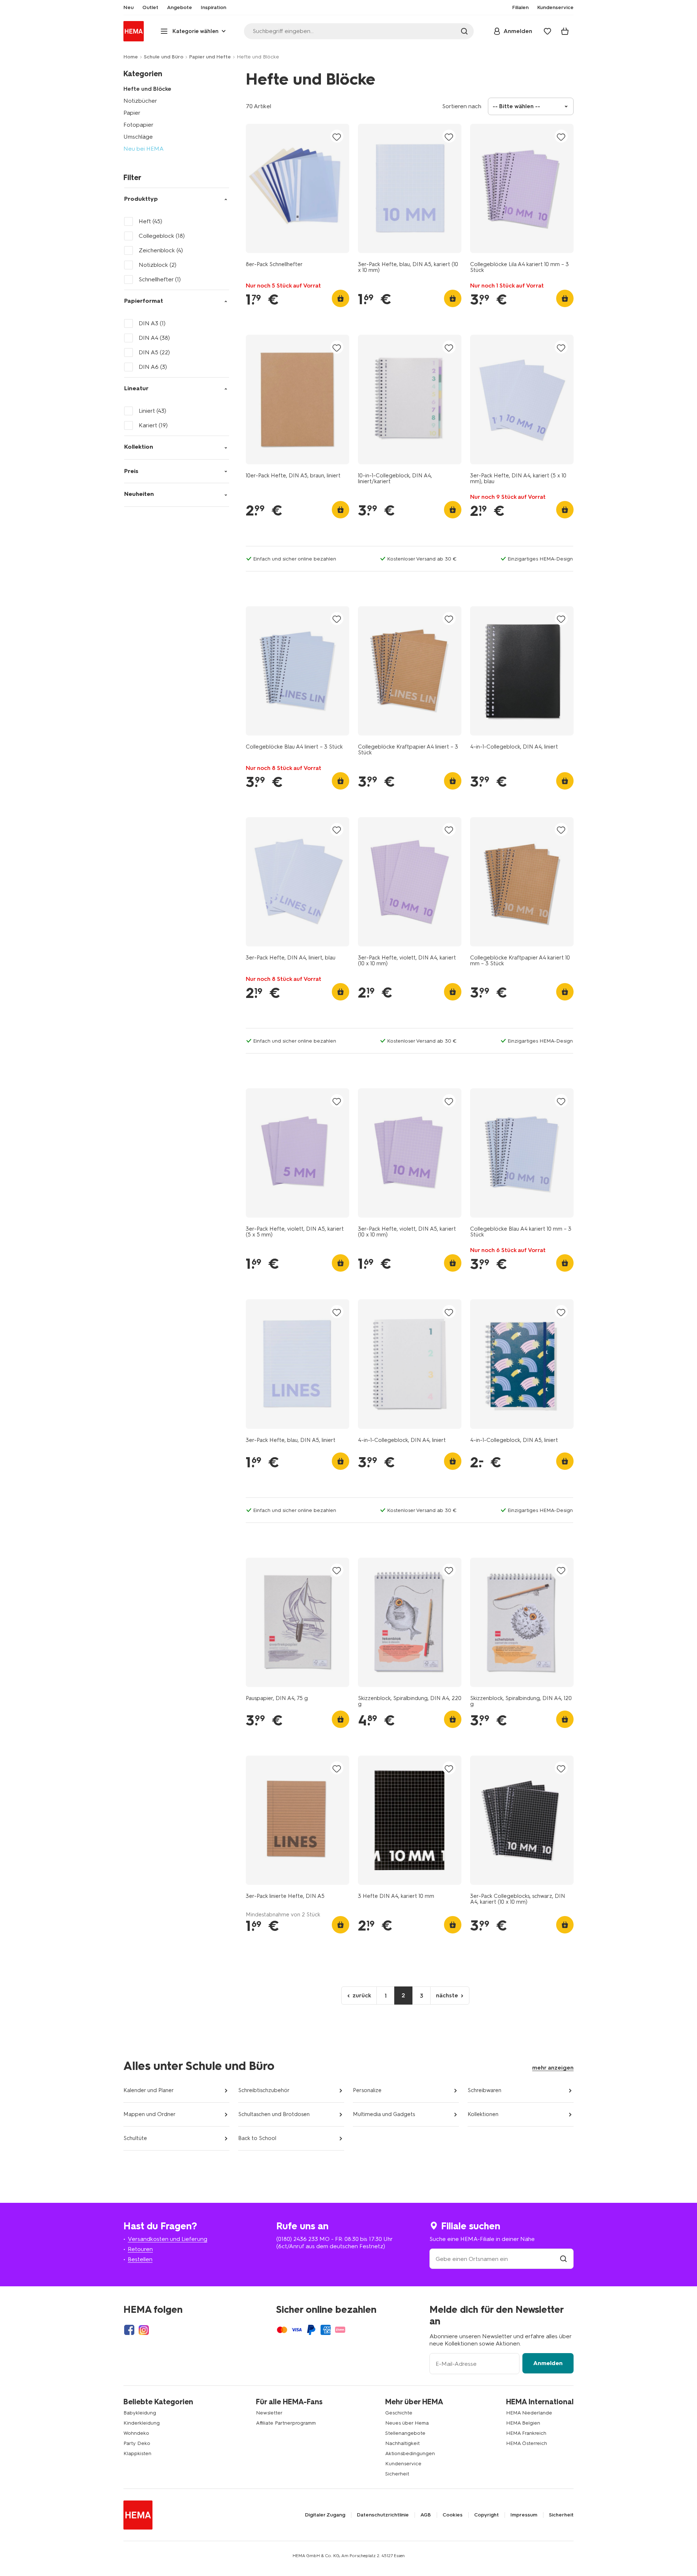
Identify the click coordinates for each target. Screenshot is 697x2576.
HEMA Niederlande (529, 2413)
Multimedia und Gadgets (384, 2114)
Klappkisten (137, 2453)
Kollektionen (483, 2114)
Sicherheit (397, 2474)
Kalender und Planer (149, 2090)
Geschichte (399, 2413)
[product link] (297, 188)
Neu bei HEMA (144, 149)
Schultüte (135, 2138)
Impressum (524, 2515)
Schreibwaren (484, 2090)
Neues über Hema (407, 2423)
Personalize (367, 2090)
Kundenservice (403, 2464)
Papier (132, 113)
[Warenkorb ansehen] (565, 31)
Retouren (140, 2249)
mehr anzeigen (553, 2068)
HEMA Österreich (527, 2443)
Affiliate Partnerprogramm (286, 2423)
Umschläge (138, 137)
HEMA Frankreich (526, 2433)
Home (131, 57)
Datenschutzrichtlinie (383, 2515)
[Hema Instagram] (144, 2330)
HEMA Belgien (523, 2423)
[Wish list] (547, 31)
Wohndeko (136, 2433)
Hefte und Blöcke (147, 89)
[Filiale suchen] (563, 2259)
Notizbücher (140, 101)
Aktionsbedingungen (410, 2453)
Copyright (486, 2515)
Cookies (453, 2515)
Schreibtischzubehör (264, 2090)
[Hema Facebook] (129, 2330)
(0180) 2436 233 (297, 2239)
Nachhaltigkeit (402, 2443)
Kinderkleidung (142, 2423)
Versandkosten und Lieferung (168, 2239)
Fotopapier (138, 125)
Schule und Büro (164, 57)
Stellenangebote (405, 2433)
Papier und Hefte (210, 57)
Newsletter (269, 2413)
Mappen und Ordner (150, 2114)
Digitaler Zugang (325, 2515)
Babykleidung (140, 2413)
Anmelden (548, 2363)
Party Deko (137, 2443)
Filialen (520, 8)
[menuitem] (129, 8)
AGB (426, 2515)
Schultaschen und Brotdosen (274, 2114)
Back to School (257, 2138)
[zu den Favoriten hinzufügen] (337, 137)
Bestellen (140, 2259)
